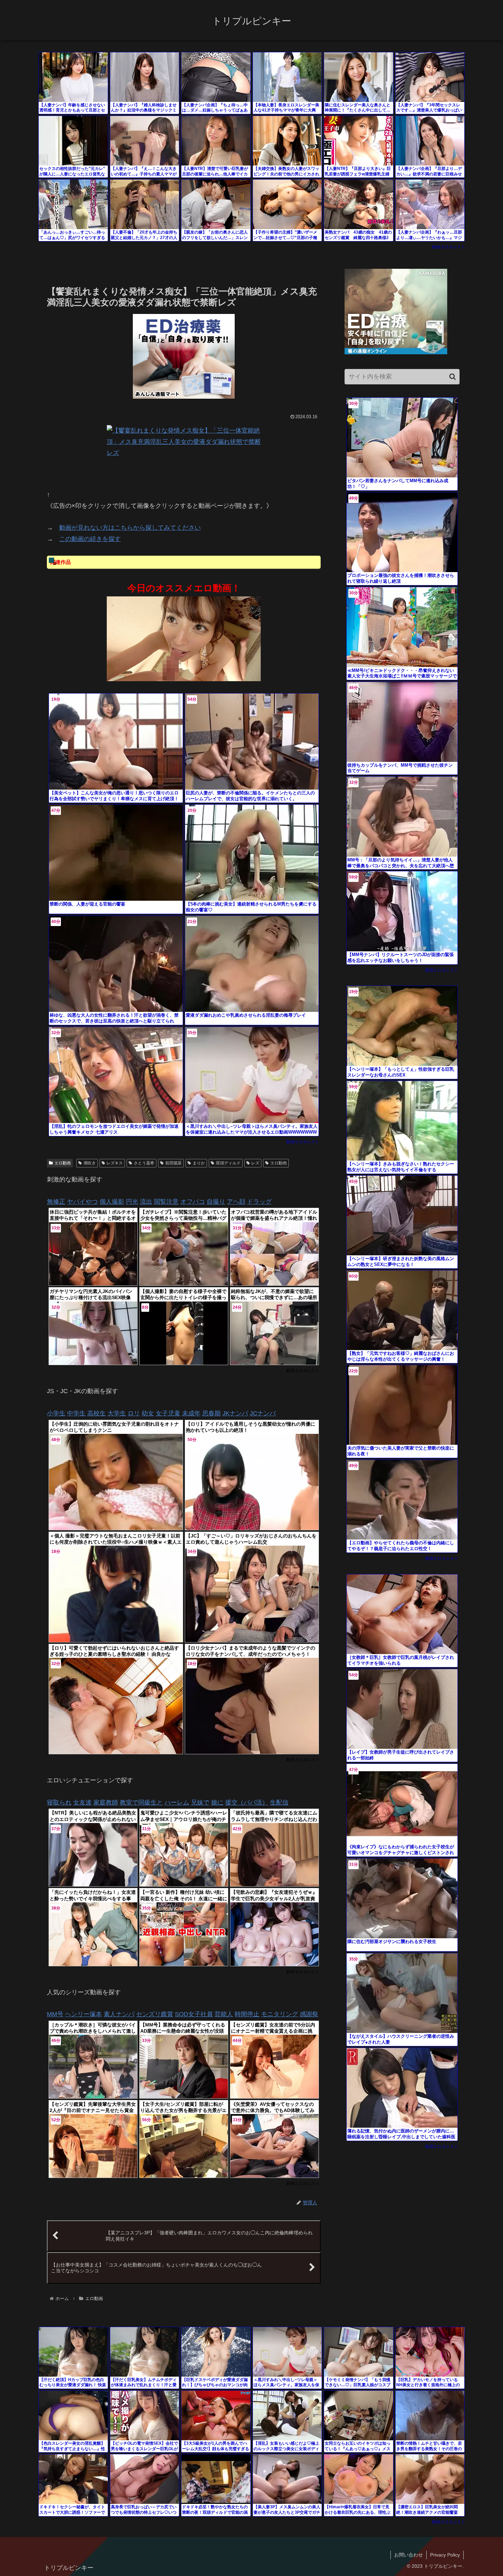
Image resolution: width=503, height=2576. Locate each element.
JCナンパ (263, 1413)
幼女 (148, 1413)
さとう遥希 (144, 1163)
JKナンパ (235, 1413)
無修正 (56, 1202)
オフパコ (193, 1202)
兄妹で (200, 1802)
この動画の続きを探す (90, 539)
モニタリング (280, 2014)
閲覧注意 (166, 1202)
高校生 (96, 1413)
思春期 (211, 1413)
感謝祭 (309, 2014)
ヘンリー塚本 (83, 2014)
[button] (453, 377)
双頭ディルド (228, 1163)
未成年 (191, 1413)
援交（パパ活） (247, 1802)
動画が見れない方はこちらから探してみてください (130, 528)
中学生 (76, 1413)
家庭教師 (106, 1802)
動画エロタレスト (449, 247)
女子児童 (168, 1413)
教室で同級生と (141, 1802)
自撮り (216, 1202)
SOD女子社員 (194, 2014)
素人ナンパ (119, 2014)
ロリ (134, 1413)
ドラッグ (259, 1202)
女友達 (82, 1802)
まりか (199, 1163)
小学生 (56, 1413)
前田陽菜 (173, 1163)
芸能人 (224, 2014)
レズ (255, 1163)
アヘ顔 (236, 1202)
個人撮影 (112, 1202)
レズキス (115, 1163)
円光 (132, 1202)
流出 (146, 1202)
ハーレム (177, 1802)
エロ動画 (63, 1163)
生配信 (279, 1802)
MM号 (55, 2014)
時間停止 (247, 2014)
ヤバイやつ (82, 1202)
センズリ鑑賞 (155, 2014)
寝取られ (59, 1802)
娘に (217, 1802)
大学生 (117, 1413)
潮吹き (90, 1163)
